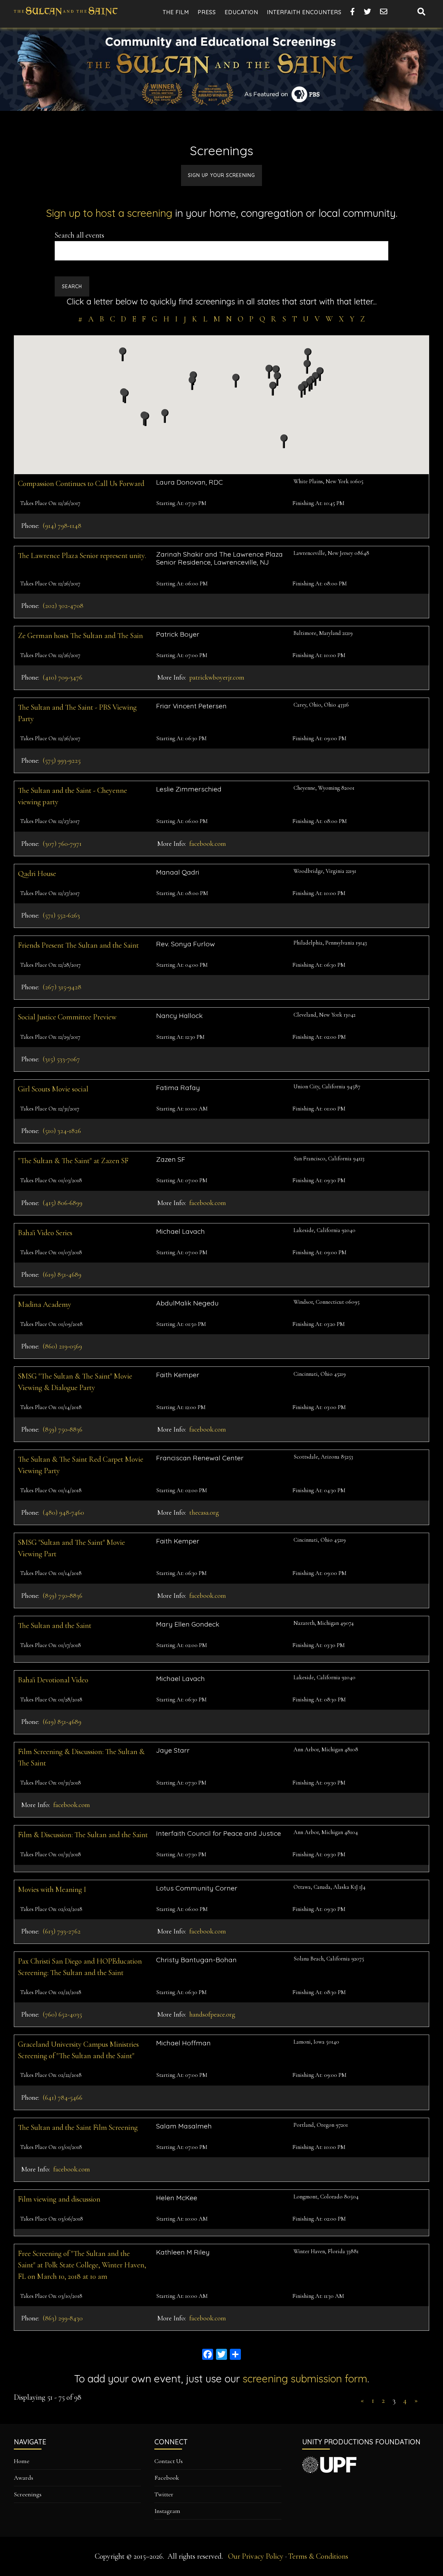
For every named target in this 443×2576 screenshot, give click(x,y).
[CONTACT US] (384, 12)
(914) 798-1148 (62, 526)
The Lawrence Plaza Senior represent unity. (82, 556)
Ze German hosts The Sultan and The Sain (80, 636)
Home (22, 2461)
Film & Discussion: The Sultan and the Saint (83, 1835)
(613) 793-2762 (62, 1931)
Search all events (79, 235)
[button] (315, 379)
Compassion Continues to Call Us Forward (81, 484)
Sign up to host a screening (109, 213)
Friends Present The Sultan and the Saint (78, 945)
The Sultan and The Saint (66, 17)
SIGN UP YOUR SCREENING (221, 175)
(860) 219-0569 (62, 1346)
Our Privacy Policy (256, 2556)
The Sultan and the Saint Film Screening (78, 2127)
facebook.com (208, 844)
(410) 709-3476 (62, 678)
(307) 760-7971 (62, 844)
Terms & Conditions (318, 2556)
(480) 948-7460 (63, 1513)
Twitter (164, 2494)
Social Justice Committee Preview (67, 1017)
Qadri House (37, 874)
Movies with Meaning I (52, 1889)
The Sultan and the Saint (55, 1626)
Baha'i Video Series (45, 1233)
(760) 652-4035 (62, 2015)
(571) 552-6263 (61, 915)
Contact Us (169, 2461)
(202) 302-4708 (63, 606)
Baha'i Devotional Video (53, 1680)
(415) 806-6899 (62, 1203)
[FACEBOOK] (353, 12)
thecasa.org (204, 1513)
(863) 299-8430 (63, 2318)
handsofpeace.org (212, 2015)
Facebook (167, 2478)
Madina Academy (45, 1304)
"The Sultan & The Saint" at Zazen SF (73, 1161)
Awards (24, 2478)
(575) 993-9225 (62, 761)
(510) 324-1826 (62, 1131)
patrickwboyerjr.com (217, 678)
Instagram (167, 2511)
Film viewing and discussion (59, 2199)
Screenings (28, 2494)
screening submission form (305, 2379)
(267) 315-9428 (62, 987)
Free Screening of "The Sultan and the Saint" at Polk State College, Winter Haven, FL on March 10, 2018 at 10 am (82, 2265)
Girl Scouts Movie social (53, 1089)
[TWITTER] (368, 12)
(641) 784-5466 (62, 2098)
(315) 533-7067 (61, 1059)
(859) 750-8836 (62, 1429)
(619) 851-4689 (62, 1275)
